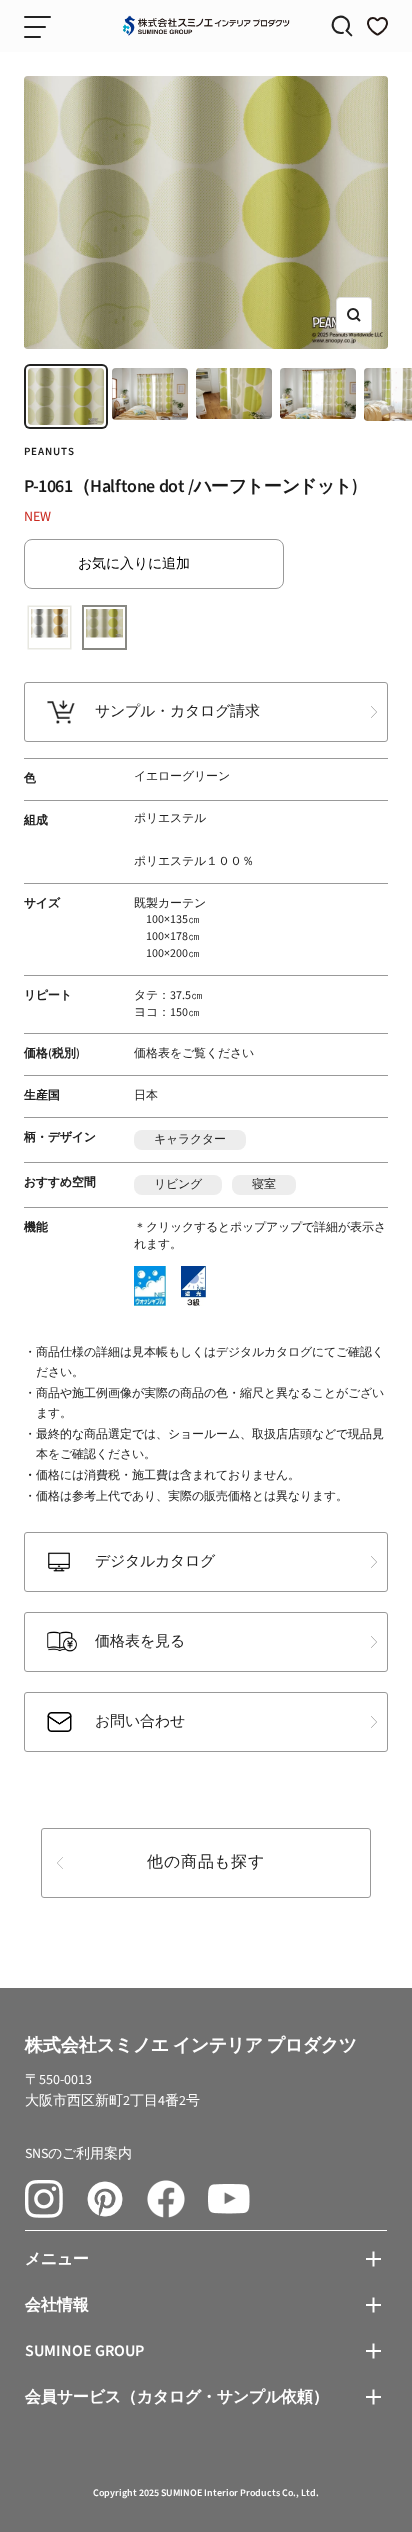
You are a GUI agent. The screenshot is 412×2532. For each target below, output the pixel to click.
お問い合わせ (140, 1721)
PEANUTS (49, 451)
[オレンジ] (49, 627)
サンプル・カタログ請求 (177, 711)
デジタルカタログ (155, 1561)
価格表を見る (140, 1641)
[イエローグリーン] (104, 627)
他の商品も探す (206, 1862)
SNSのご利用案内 (78, 2154)
